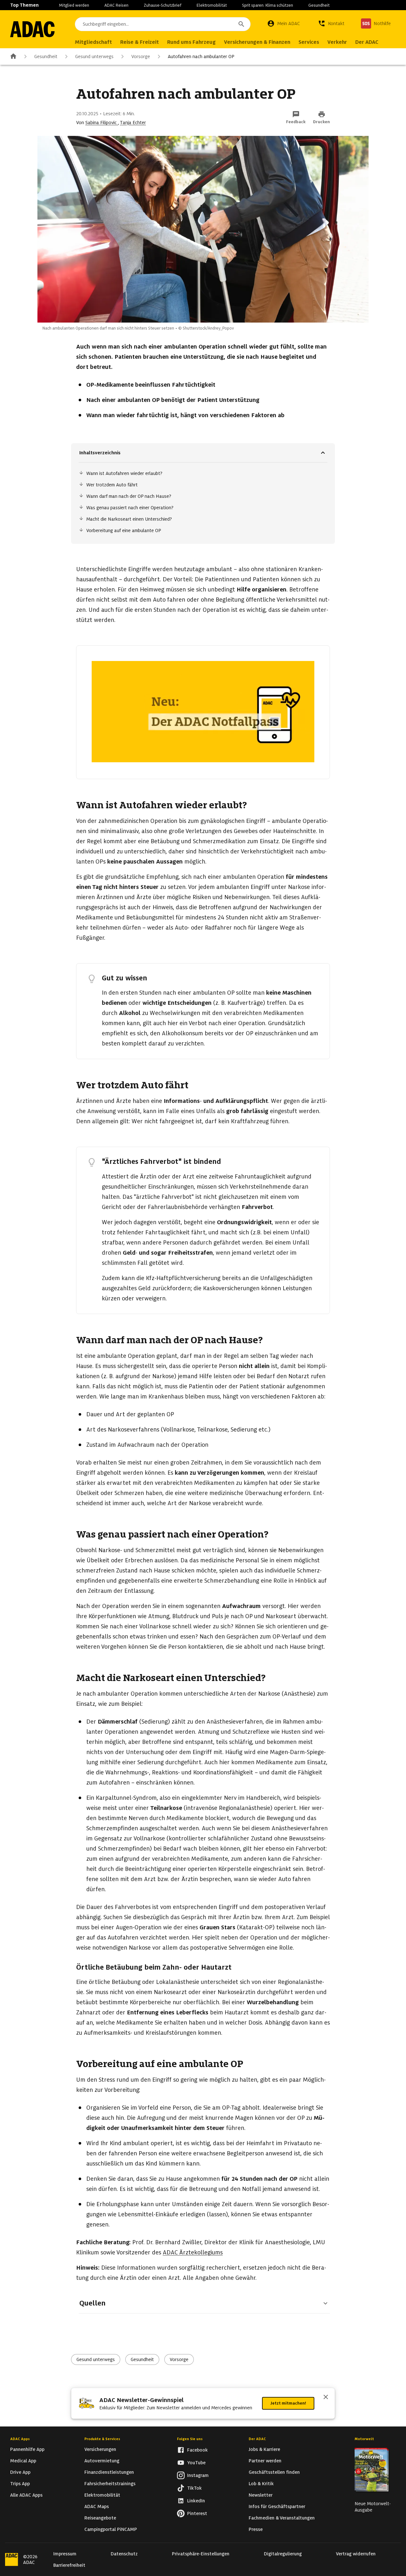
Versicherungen (100, 2449)
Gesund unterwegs (94, 57)
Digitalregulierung (283, 2554)
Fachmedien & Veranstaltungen (282, 2518)
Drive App (20, 2472)
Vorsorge (141, 57)
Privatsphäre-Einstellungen (201, 2554)
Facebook (197, 2450)
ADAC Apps (20, 2439)
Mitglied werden (74, 5)
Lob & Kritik (261, 2484)
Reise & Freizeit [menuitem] (140, 42)
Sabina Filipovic (102, 123)
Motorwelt (364, 2439)
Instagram (198, 2475)
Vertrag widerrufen (356, 2554)
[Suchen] (241, 24)
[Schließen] (326, 2398)
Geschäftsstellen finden (274, 2472)
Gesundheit (319, 5)
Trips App (20, 2484)
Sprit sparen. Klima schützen (268, 5)
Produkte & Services (102, 2439)
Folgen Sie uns (190, 2439)
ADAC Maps (97, 2506)
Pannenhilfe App (27, 2449)
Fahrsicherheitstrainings (110, 2484)
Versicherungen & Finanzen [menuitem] (257, 42)
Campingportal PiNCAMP (111, 2529)
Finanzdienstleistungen (109, 2472)
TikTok (194, 2488)
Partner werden (265, 2461)
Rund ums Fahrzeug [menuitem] (191, 42)
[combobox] (163, 24)
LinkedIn (196, 2501)
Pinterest (197, 2513)
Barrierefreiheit (69, 2565)
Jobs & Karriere (264, 2449)
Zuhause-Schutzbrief (163, 5)
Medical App (23, 2461)
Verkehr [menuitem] (337, 42)
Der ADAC (257, 2439)
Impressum (65, 2554)
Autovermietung (102, 2461)
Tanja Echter (133, 123)
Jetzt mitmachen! (288, 2403)
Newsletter (261, 2495)
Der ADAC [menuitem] (367, 42)
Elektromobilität (212, 5)
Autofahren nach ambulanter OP (201, 57)
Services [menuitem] (309, 42)
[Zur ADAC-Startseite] (32, 29)
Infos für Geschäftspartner (277, 2506)
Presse (256, 2529)
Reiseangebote (100, 2518)
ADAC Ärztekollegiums (193, 2252)
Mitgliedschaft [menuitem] (93, 42)
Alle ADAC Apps (26, 2495)
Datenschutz (124, 2554)
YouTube (196, 2463)
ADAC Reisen (116, 5)
